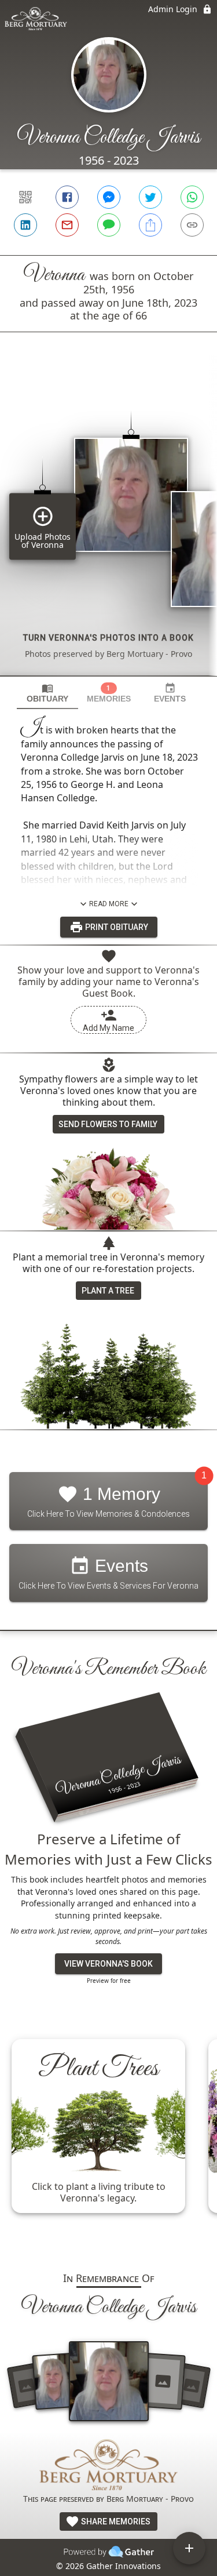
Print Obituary (116, 927)
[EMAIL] (67, 225)
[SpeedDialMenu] (189, 2548)
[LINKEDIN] (25, 225)
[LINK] (192, 225)
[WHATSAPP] (192, 197)
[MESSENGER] (109, 197)
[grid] (108, 524)
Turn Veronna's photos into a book (108, 638)
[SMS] (109, 225)
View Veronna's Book (108, 1964)
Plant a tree (108, 1291)
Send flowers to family (108, 1124)
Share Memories (115, 2521)
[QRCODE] (25, 197)
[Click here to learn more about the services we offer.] (109, 2466)
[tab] (47, 693)
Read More (109, 904)
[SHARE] (150, 225)
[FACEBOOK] (67, 197)
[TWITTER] (150, 197)
